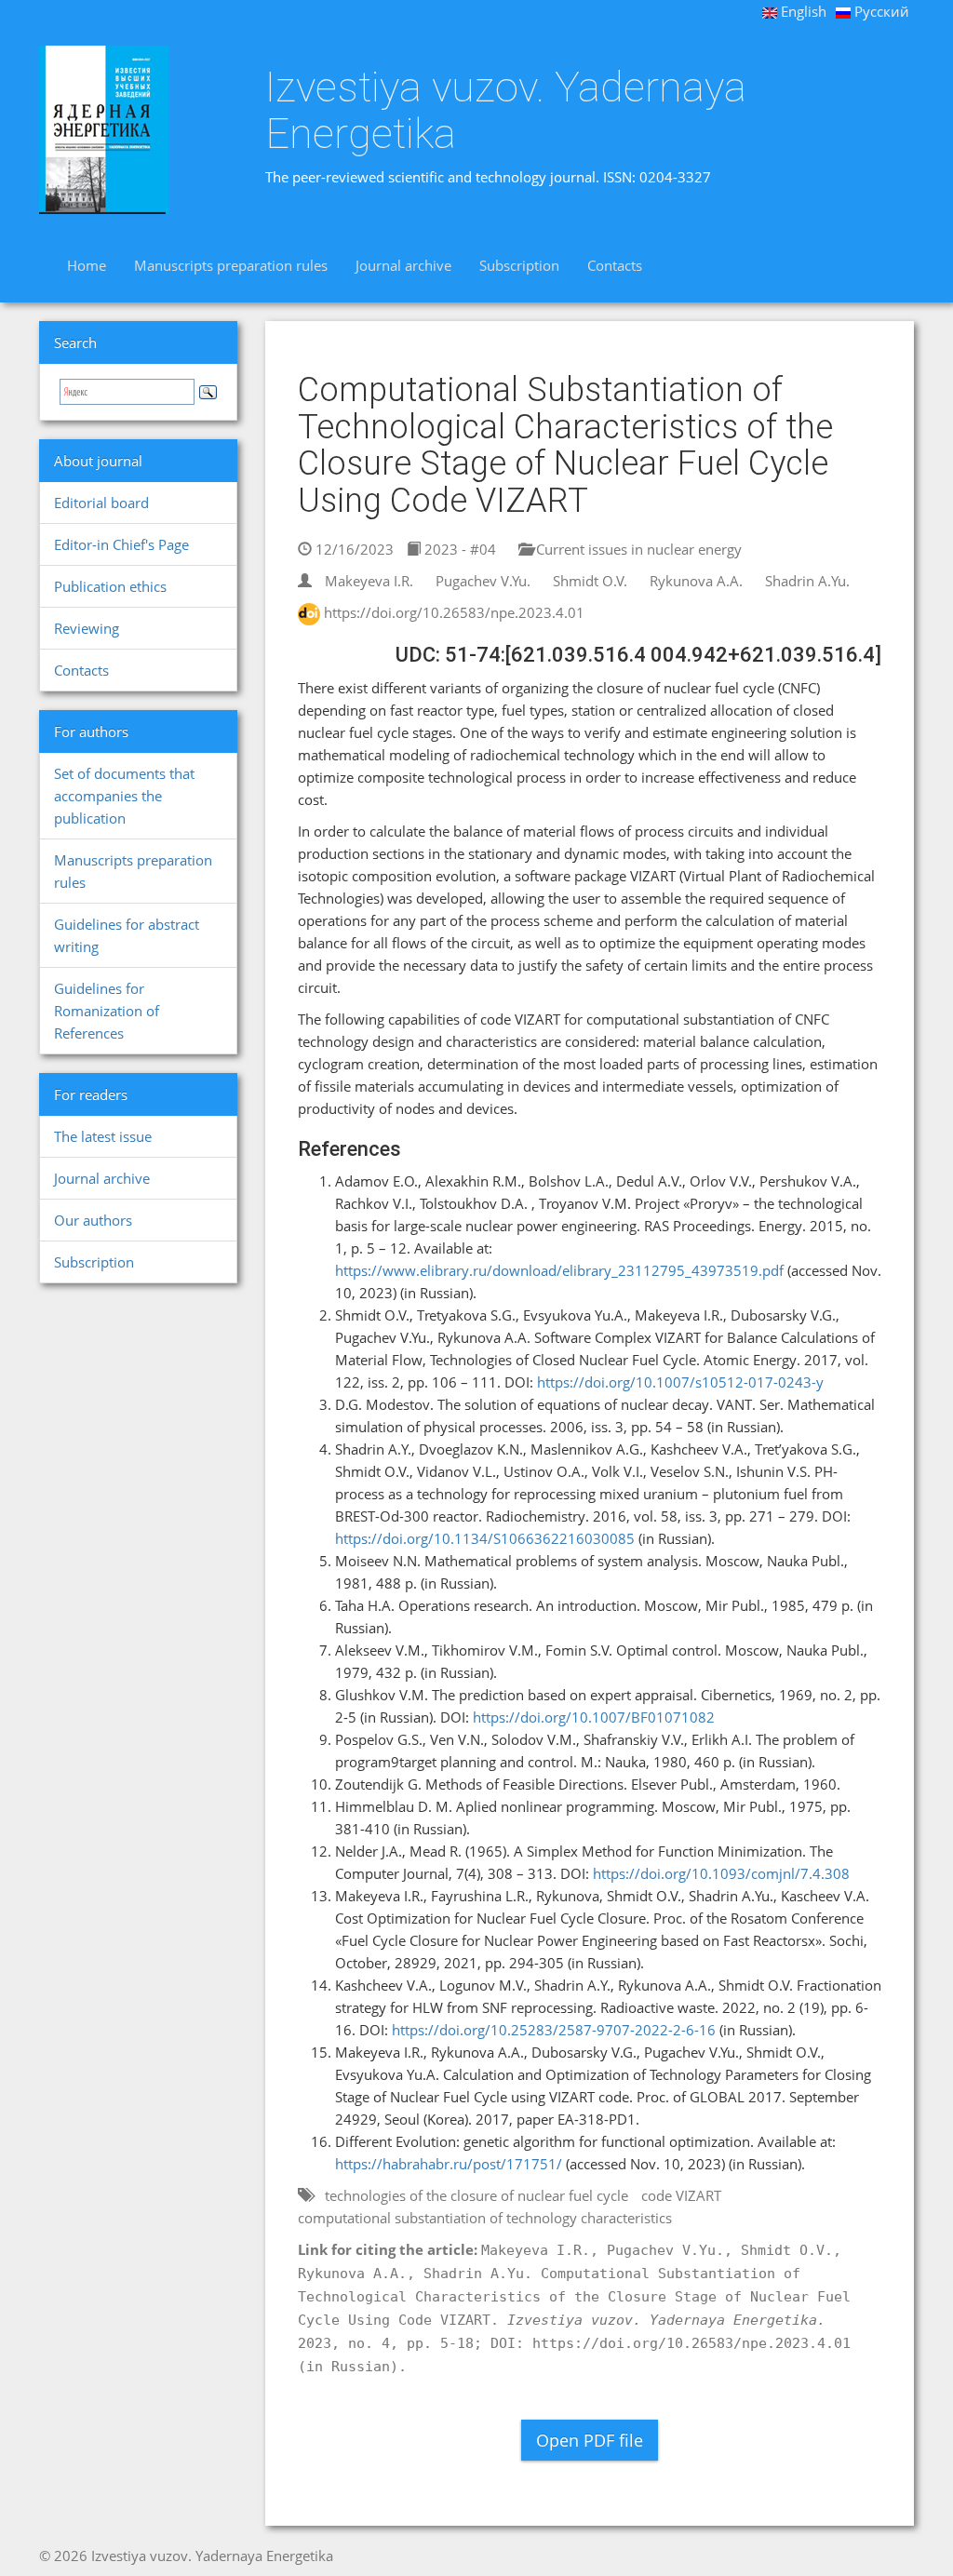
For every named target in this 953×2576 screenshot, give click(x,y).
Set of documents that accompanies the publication (124, 796)
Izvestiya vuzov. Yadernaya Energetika (506, 110)
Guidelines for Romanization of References (107, 1011)
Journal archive (403, 265)
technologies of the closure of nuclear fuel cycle (476, 2195)
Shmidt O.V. (590, 581)
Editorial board (101, 503)
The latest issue (103, 1136)
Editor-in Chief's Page (121, 544)
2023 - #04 (458, 549)
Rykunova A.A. (696, 581)
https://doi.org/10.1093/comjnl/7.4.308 (721, 1873)
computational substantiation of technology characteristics (485, 2218)
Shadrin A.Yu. (807, 581)
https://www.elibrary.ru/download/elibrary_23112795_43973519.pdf (559, 1270)
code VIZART (681, 2195)
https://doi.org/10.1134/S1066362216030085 (485, 1538)
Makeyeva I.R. (369, 581)
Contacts (615, 265)
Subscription (519, 265)
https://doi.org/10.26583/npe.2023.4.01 (454, 612)
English (802, 11)
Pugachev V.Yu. (483, 581)
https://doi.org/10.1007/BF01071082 (594, 1717)
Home (87, 265)
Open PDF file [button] (590, 2440)
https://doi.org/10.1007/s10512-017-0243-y (680, 1382)
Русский (880, 11)
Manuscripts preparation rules (231, 265)
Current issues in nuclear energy (637, 549)
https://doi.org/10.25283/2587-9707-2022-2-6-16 (554, 2030)
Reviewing (87, 628)
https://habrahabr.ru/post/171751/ (449, 2164)
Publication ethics (110, 586)
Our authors (93, 1220)
